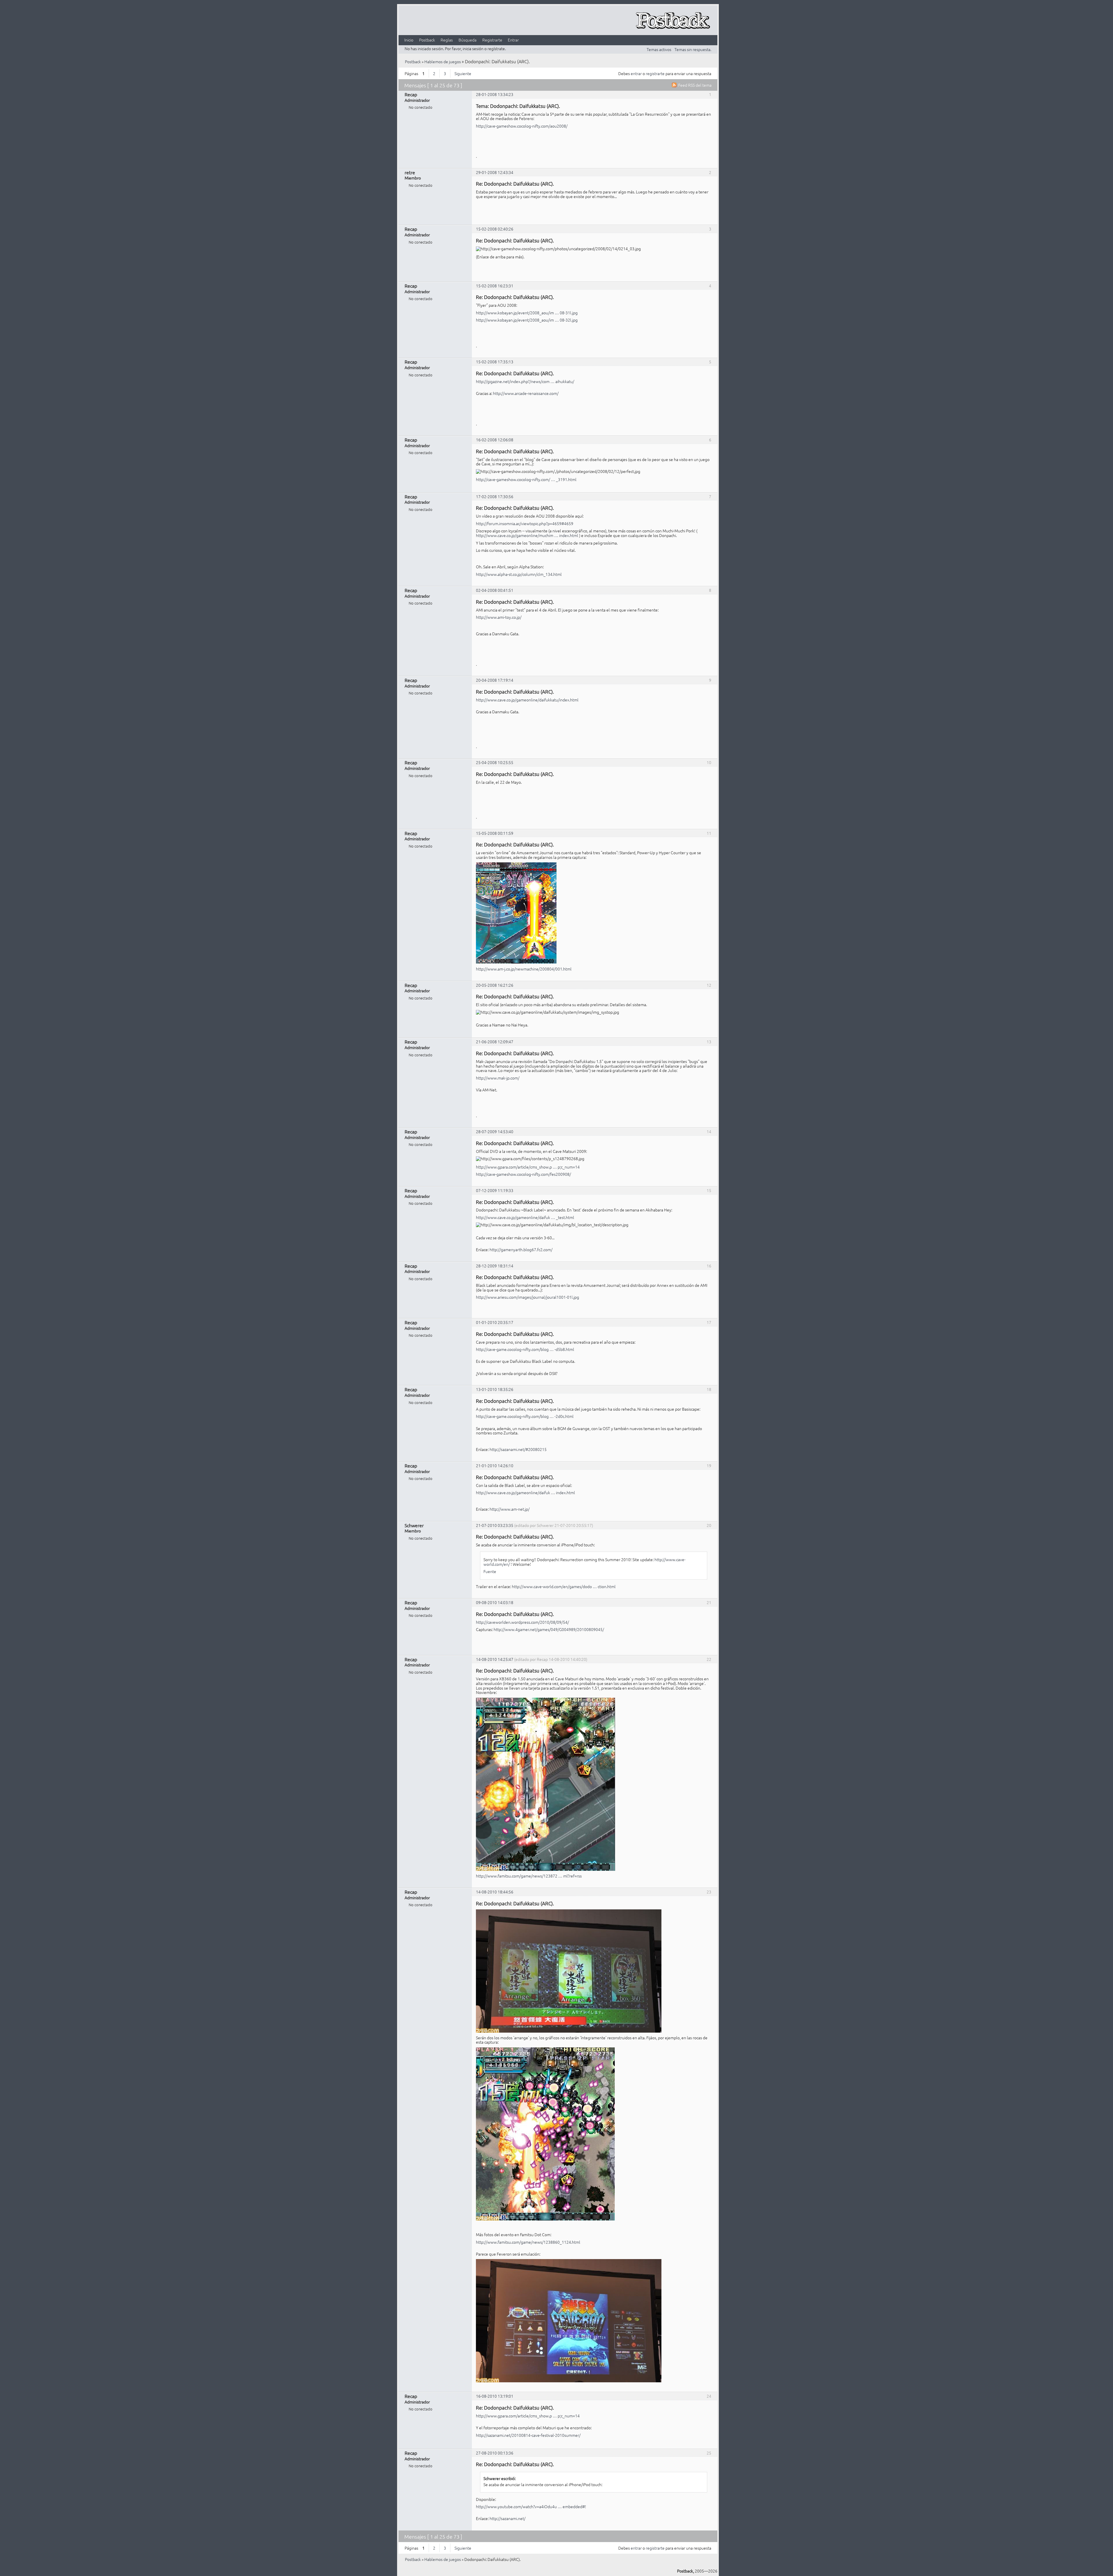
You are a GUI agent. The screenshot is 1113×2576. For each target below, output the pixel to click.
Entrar (513, 40)
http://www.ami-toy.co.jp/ (499, 617)
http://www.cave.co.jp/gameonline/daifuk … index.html (525, 1492)
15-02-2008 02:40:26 (495, 229)
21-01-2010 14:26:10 (495, 1465)
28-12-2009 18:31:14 (495, 1266)
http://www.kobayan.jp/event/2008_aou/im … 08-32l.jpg (527, 320)
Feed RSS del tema (695, 85)
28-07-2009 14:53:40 (495, 1131)
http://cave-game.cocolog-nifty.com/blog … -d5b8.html (525, 1349)
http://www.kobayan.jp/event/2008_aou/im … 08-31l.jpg (527, 313)
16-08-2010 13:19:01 (495, 2396)
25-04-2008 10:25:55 (495, 762)
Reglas (447, 40)
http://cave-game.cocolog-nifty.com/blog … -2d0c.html (525, 1416)
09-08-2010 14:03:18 (495, 1602)
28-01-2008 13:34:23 (495, 94)
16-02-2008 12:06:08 (495, 440)
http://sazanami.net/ (508, 2518)
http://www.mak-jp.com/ (498, 1078)
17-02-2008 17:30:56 (495, 496)
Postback (427, 40)
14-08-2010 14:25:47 (495, 1659)
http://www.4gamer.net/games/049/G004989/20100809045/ (549, 1629)
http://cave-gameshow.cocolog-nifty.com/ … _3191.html (526, 479)
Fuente (490, 1571)
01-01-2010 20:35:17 (495, 1322)
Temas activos (659, 49)
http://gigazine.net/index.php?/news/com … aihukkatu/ (525, 381)
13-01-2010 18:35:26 (495, 1389)
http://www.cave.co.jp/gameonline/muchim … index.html (527, 535)
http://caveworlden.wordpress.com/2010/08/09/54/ (522, 1622)
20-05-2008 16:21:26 (495, 985)
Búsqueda (468, 40)
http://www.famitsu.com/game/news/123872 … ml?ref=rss (529, 1876)
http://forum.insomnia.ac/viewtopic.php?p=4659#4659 (525, 523)
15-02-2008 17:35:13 (495, 362)
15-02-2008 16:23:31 (495, 286)
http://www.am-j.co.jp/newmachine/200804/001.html (524, 969)
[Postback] (673, 21)
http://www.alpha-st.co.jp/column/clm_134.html (519, 574)
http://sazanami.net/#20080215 (518, 1449)
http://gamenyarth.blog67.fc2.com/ (521, 1249)
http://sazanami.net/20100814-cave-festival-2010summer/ (528, 2435)
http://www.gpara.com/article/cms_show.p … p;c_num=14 (528, 1167)
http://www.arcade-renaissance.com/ (526, 393)
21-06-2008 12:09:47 (495, 1042)
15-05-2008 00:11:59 (495, 833)
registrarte (655, 73)
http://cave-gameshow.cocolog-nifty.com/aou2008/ (522, 126)
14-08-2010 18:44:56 (495, 1892)
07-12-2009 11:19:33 (495, 1190)
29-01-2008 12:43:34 (495, 172)
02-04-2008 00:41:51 (495, 590)
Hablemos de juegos (443, 61)
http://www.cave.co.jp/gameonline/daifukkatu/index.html (527, 700)
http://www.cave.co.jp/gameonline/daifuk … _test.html (525, 1217)
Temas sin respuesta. (693, 49)
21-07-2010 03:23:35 (495, 1525)
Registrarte (492, 40)
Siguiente (463, 73)
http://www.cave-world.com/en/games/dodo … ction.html (564, 1586)
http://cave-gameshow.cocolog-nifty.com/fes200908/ (523, 1174)
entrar (636, 73)
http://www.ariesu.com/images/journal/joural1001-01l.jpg (528, 1297)
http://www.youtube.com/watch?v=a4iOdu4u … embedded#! (531, 2506)
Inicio (409, 40)
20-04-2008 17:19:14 (495, 680)
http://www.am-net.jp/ (510, 1509)
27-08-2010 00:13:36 (495, 2453)
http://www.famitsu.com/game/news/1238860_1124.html (528, 2242)
